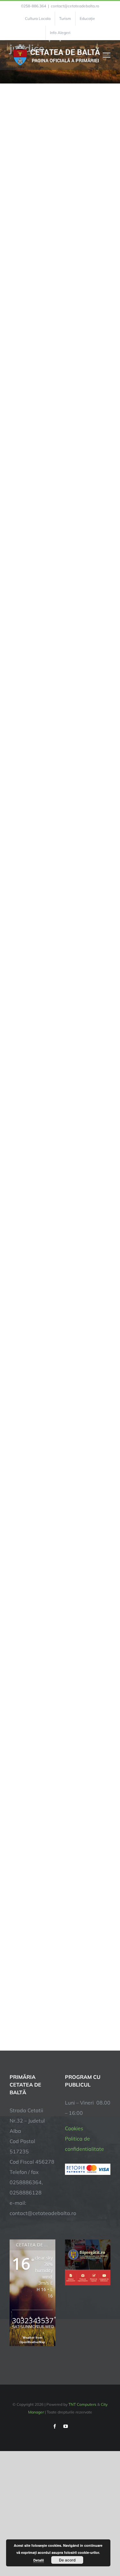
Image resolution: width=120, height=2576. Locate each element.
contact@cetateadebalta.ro (75, 6)
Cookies (74, 2128)
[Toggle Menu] (107, 55)
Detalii (39, 2560)
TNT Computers (82, 2404)
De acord (67, 2560)
